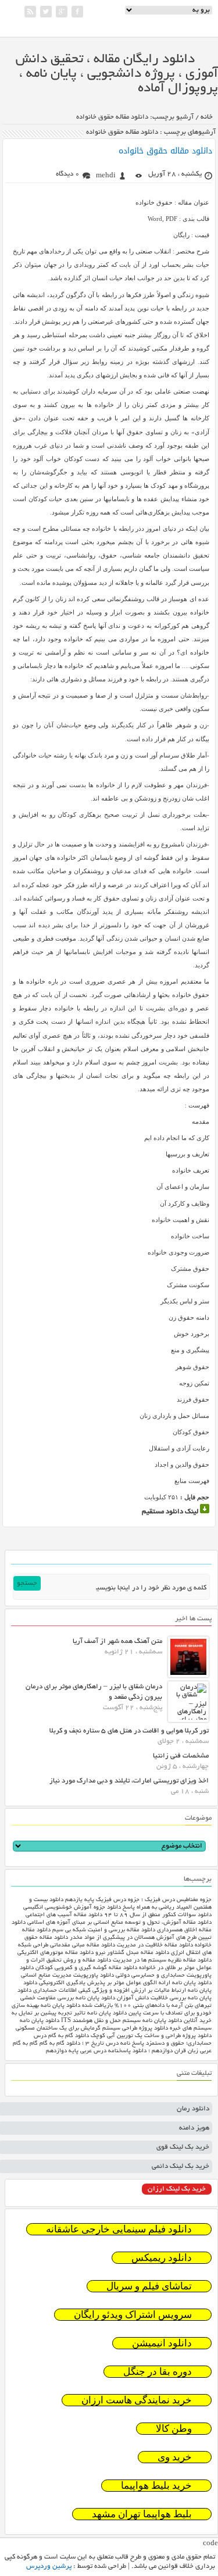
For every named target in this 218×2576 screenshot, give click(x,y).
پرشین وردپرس (49, 2566)
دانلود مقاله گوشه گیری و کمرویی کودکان (86, 1968)
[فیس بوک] (77, 12)
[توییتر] (46, 12)
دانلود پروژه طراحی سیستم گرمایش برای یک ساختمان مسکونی (92, 2029)
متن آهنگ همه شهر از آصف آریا (117, 1641)
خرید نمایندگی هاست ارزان (137, 2400)
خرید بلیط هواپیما (156, 2486)
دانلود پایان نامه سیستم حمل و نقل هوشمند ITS (121, 2021)
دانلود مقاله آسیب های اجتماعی (64, 1915)
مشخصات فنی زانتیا (181, 1756)
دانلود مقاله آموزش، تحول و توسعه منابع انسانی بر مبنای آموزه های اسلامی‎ (119, 1923)
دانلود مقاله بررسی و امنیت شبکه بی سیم (104, 1930)
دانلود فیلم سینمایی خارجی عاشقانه (119, 2229)
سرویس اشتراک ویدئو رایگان (133, 2315)
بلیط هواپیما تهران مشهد (142, 2514)
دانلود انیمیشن (162, 2343)
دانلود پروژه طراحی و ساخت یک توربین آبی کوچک (151, 2036)
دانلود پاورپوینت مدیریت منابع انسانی (67, 1976)
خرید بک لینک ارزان (177, 2189)
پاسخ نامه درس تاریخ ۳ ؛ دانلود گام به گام (92, 2044)
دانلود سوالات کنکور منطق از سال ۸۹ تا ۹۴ (158, 1915)
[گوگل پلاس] (62, 12)
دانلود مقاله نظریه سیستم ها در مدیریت (162, 1961)
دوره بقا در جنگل (158, 2372)
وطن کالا (174, 2429)
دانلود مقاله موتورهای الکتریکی (56, 1953)
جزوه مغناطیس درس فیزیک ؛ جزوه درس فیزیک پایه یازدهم (138, 1900)
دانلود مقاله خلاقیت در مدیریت (155, 1946)
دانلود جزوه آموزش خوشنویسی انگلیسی (72, 1908)
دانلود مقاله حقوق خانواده (165, 151)
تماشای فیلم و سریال (149, 2286)
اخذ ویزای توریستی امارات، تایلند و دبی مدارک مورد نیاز (129, 1781)
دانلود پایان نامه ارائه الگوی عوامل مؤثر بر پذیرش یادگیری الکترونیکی (125, 1983)
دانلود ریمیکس (162, 2258)
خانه (207, 117)
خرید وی (175, 2457)
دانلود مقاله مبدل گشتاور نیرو (132, 1953)
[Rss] (30, 12)
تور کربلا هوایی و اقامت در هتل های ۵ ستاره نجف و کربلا (129, 1731)
